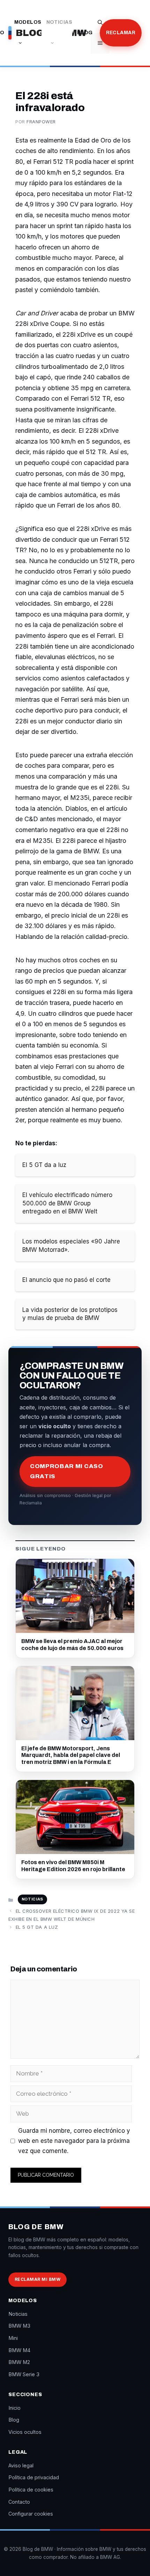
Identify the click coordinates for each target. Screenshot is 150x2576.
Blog (85, 33)
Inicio (14, 2408)
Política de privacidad (34, 2477)
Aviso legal (21, 2465)
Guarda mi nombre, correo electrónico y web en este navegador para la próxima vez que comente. (74, 2141)
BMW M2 (19, 2362)
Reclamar (121, 33)
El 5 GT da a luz (37, 1927)
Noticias (59, 22)
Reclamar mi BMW (37, 2279)
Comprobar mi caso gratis (67, 1471)
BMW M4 (19, 2350)
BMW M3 (19, 2326)
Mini (13, 2338)
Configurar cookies (31, 2514)
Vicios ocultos (25, 2432)
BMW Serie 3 (24, 2374)
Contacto (19, 2502)
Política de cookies (31, 2490)
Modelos (28, 22)
